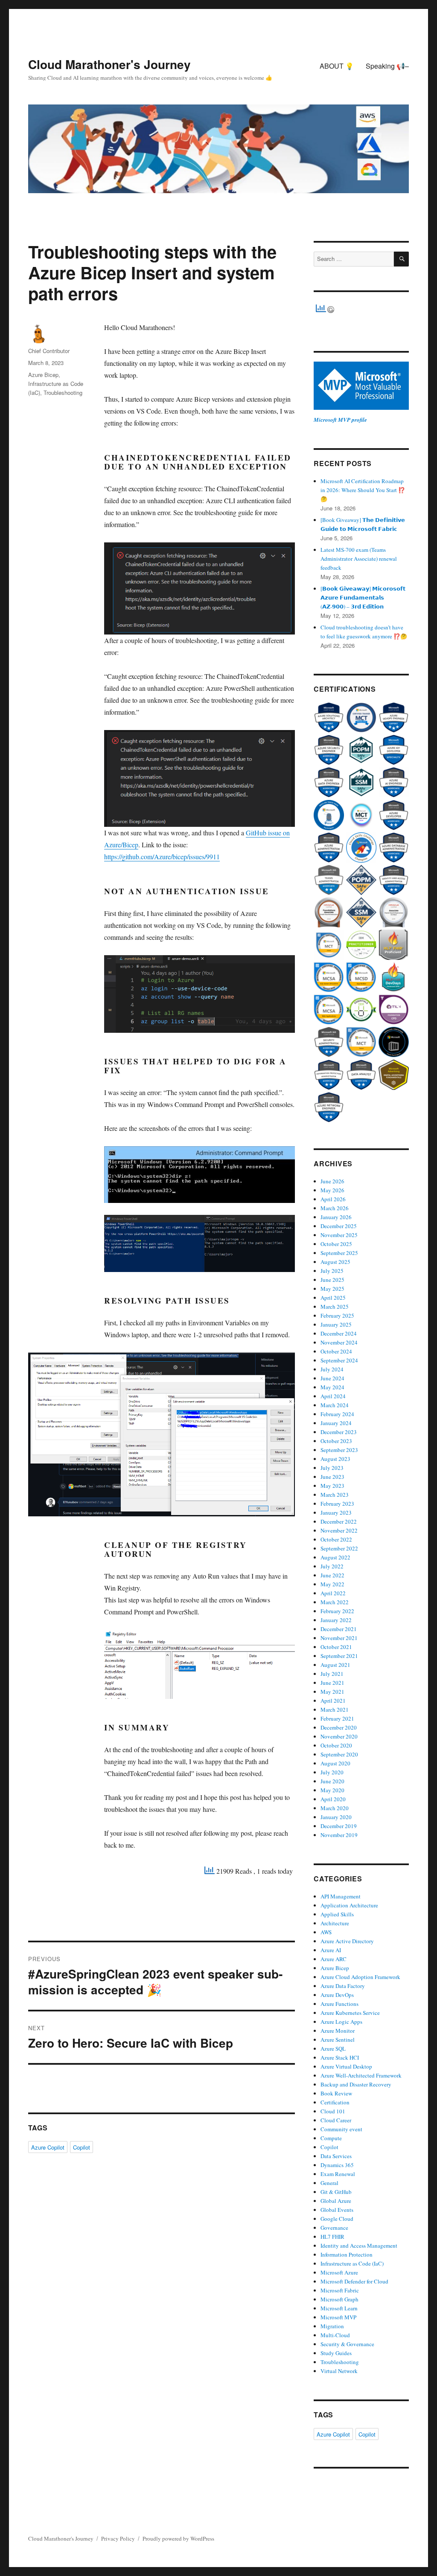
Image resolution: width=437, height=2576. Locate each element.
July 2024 (332, 1369)
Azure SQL (333, 2049)
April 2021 (333, 1701)
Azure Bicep (43, 375)
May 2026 (332, 1190)
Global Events (337, 2210)
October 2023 (336, 1441)
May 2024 (332, 1387)
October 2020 (336, 1745)
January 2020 (336, 1817)
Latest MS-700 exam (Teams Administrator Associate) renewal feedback (359, 559)
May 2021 (332, 1692)
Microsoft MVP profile (340, 420)
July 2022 (332, 1566)
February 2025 (337, 1316)
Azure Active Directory (347, 1941)
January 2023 (336, 1513)
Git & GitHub (336, 2192)
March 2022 (335, 1602)
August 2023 (335, 1459)
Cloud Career (336, 2120)
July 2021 (332, 1674)
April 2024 (333, 1396)
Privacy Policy (118, 2538)
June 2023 (332, 1477)
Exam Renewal (338, 2174)
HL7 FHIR (332, 2237)
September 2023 (339, 1450)
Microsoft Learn (339, 2308)
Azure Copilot (48, 2147)
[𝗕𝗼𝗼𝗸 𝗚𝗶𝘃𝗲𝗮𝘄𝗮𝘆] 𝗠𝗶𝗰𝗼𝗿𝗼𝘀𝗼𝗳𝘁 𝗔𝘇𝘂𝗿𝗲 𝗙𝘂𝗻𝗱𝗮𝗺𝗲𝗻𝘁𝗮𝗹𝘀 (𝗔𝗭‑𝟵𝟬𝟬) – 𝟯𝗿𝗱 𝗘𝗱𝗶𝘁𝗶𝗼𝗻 (363, 597)
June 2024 (332, 1378)
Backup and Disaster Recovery (356, 2084)
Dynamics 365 (337, 2165)
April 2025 (333, 1298)
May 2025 (332, 1289)
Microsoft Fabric (340, 2290)
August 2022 (335, 1557)
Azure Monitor (338, 2031)
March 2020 (335, 1808)
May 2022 (332, 1584)
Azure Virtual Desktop (346, 2066)
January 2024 (336, 1423)
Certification (335, 2102)
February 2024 (337, 1414)
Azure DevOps (337, 1995)
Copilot (82, 2147)
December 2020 (339, 1727)
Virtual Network (339, 2371)
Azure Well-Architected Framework (361, 2075)
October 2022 (336, 1539)
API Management (341, 1896)
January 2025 (336, 1324)
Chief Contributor (49, 351)
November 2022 (339, 1530)
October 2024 (336, 1351)
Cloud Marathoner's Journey (109, 64)
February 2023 (337, 1504)
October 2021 (336, 1647)
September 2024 (339, 1360)
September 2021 (339, 1656)
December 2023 (339, 1432)
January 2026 (336, 1217)
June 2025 (332, 1280)
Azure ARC (334, 1959)
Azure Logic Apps (341, 2022)
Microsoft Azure (339, 2272)
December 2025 (339, 1226)
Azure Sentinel (338, 2040)
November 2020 (339, 1736)
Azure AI (331, 1950)
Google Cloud (337, 2219)
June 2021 (332, 1683)
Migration (332, 2326)
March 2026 (335, 1208)
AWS (326, 1932)
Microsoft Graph (339, 2299)
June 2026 (332, 1181)
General (329, 2183)
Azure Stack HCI (340, 2057)
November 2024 (339, 1342)
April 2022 (333, 1593)
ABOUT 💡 (337, 66)
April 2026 (333, 1199)
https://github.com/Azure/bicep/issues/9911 (162, 856)
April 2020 (333, 1799)
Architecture (335, 1923)
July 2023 (332, 1468)
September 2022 (339, 1548)
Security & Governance (347, 2344)
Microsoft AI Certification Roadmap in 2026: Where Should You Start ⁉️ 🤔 (363, 490)
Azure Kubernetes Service (350, 2013)
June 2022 (332, 1575)
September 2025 (339, 1253)
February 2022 (337, 1611)
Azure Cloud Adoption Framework (360, 1977)
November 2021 (339, 1638)
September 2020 (339, 1754)
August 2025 (335, 1262)
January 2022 (336, 1620)
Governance (334, 2228)
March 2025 (335, 1307)
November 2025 (339, 1235)
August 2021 (335, 1665)
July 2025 (332, 1271)
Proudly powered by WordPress (178, 2538)
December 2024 (339, 1333)
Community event (341, 2129)
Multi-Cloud (335, 2335)
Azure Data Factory (343, 1986)
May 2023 (332, 1486)
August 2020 (335, 1763)
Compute (331, 2138)
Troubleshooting (63, 393)
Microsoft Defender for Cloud (354, 2281)
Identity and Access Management (359, 2246)
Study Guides (336, 2353)
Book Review (336, 2093)
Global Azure (336, 2201)
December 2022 (339, 1521)
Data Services (336, 2156)
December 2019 (339, 1826)
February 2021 (337, 1718)
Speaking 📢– (387, 66)
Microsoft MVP (338, 2317)
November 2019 (339, 1835)
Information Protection (347, 2254)
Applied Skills (337, 1914)
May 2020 (332, 1790)
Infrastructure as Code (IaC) (352, 2263)
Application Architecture (349, 1905)
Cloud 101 (333, 2111)
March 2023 (335, 1495)
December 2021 (339, 1629)
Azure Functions (339, 2004)
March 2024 (335, 1405)
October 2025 (336, 1244)
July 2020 (332, 1772)
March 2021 (335, 1710)
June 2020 (332, 1781)
